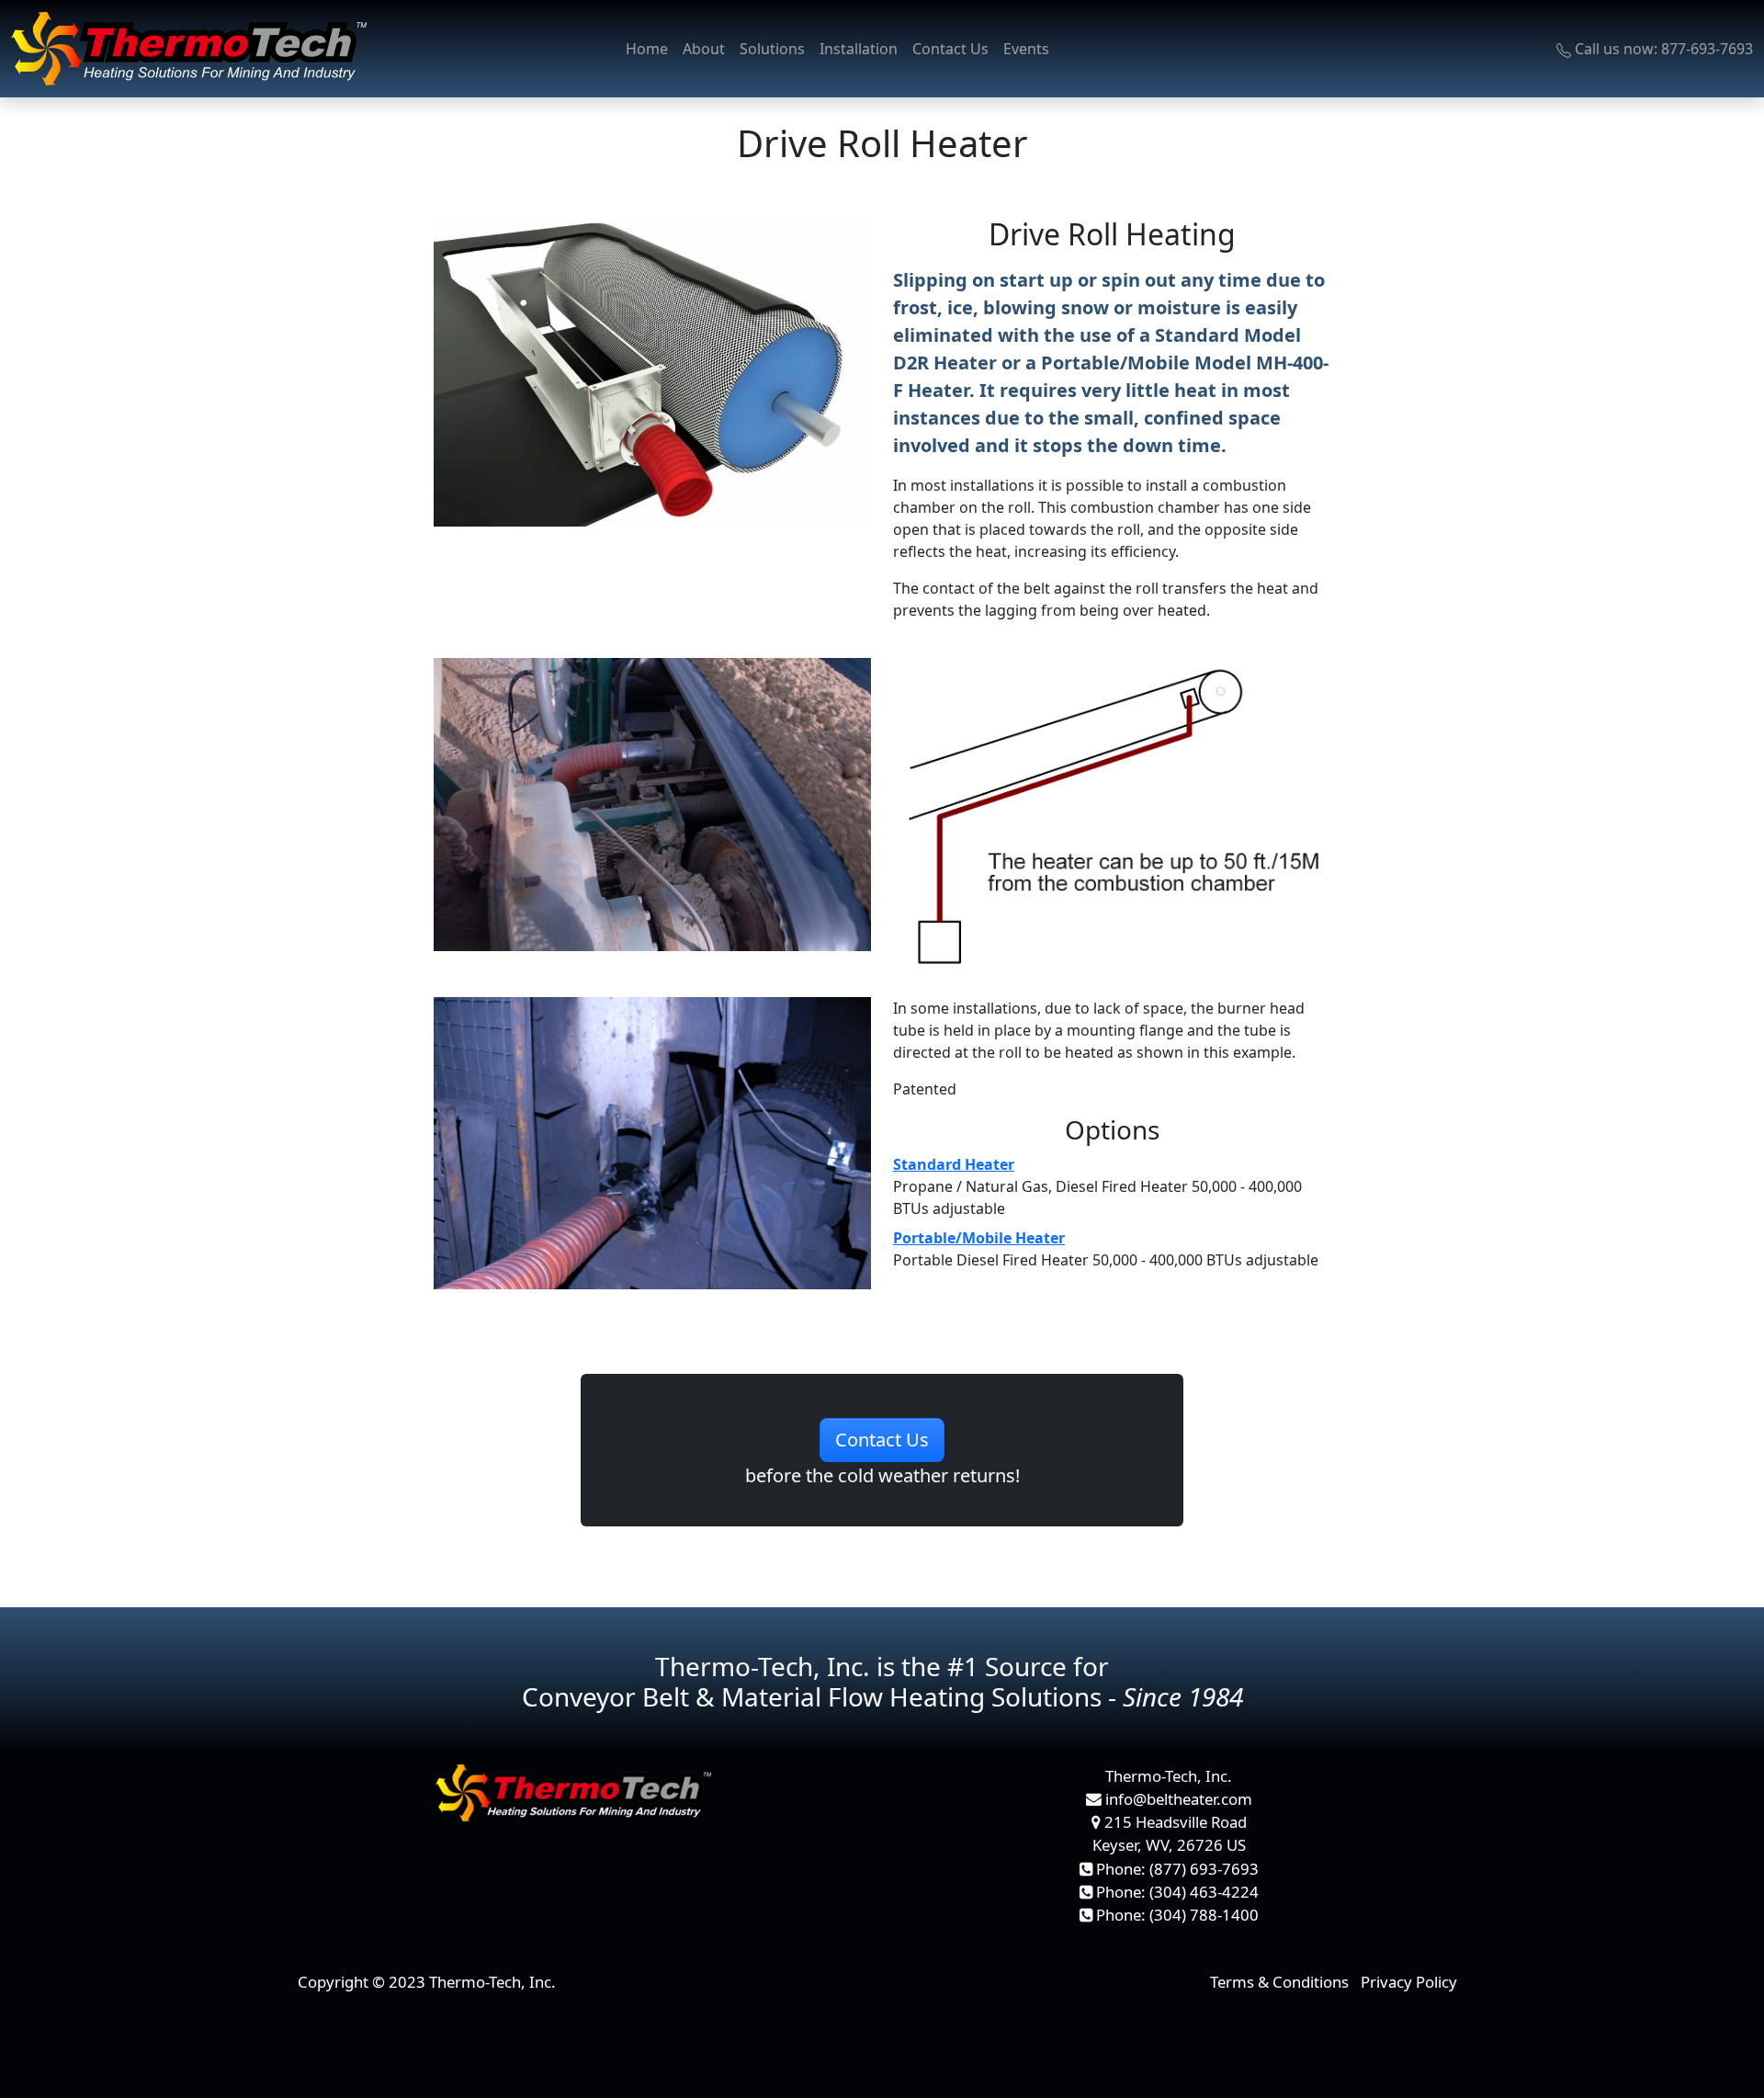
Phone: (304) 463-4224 (1176, 1892)
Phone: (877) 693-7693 (1176, 1869)
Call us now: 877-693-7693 (1662, 49)
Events (1026, 49)
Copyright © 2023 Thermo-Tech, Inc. (427, 1982)
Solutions (772, 49)
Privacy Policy (1409, 1982)
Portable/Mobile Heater (979, 1238)
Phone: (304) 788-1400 (1176, 1915)
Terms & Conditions (1279, 1982)
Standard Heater (954, 1164)
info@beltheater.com (1177, 1799)
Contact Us (950, 49)
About (704, 49)
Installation (859, 49)
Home (647, 49)
